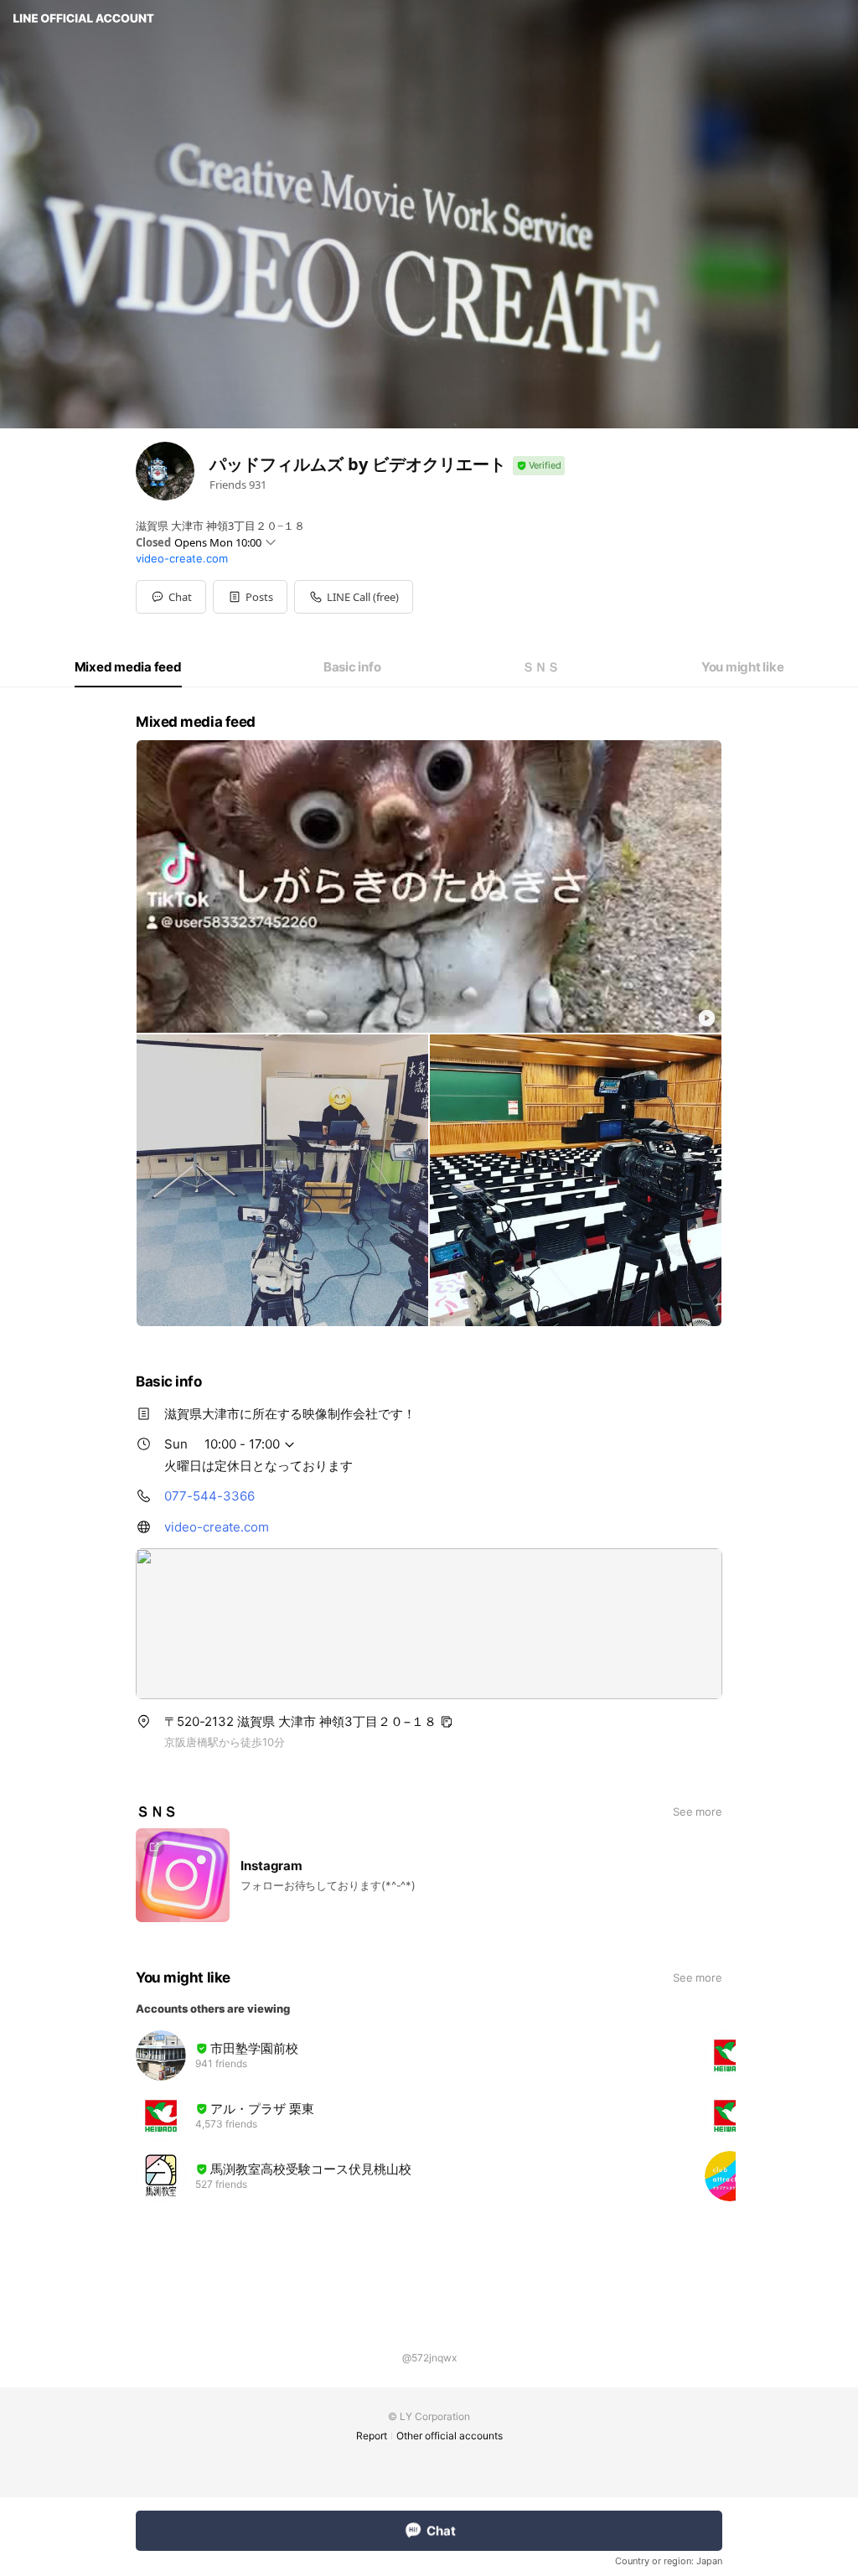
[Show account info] (539, 466)
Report (372, 2436)
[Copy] (447, 1722)
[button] (250, 597)
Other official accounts (450, 2436)
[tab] (128, 667)
